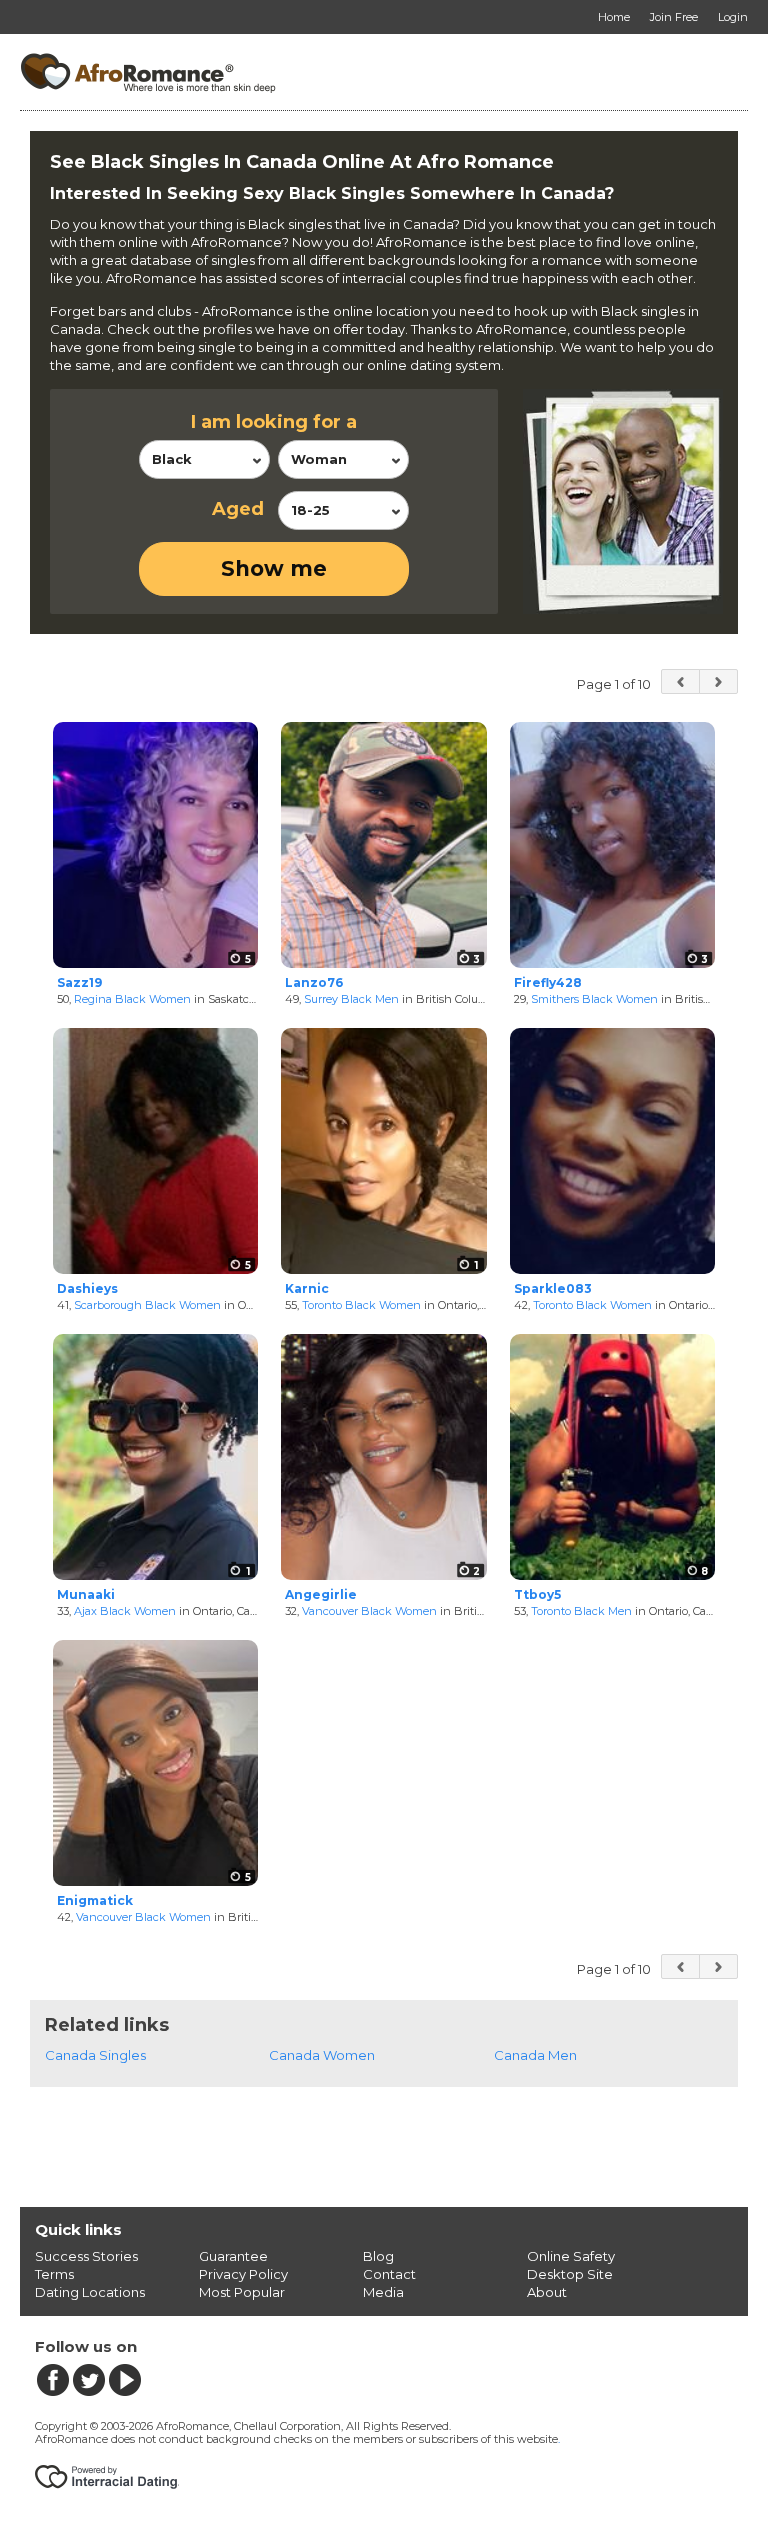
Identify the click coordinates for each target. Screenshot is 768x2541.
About (547, 2292)
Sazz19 (79, 982)
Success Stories (86, 2256)
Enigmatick (95, 1900)
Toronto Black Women (361, 1305)
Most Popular (242, 2292)
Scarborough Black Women (147, 1305)
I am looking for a (274, 422)
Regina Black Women (132, 999)
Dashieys (87, 1288)
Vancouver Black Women (369, 1611)
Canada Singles (95, 2055)
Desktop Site (570, 2274)
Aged (238, 509)
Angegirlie (321, 1594)
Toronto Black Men (581, 1611)
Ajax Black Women (125, 1611)
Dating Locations (90, 2292)
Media (383, 2292)
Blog (378, 2256)
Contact (389, 2274)
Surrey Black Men (351, 999)
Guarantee (233, 2256)
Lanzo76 (314, 982)
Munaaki (86, 1594)
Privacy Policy (243, 2274)
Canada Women (322, 2055)
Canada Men (535, 2055)
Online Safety (571, 2256)
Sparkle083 (553, 1288)
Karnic (307, 1288)
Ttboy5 (537, 1594)
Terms (54, 2274)
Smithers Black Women (594, 999)
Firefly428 (548, 982)
